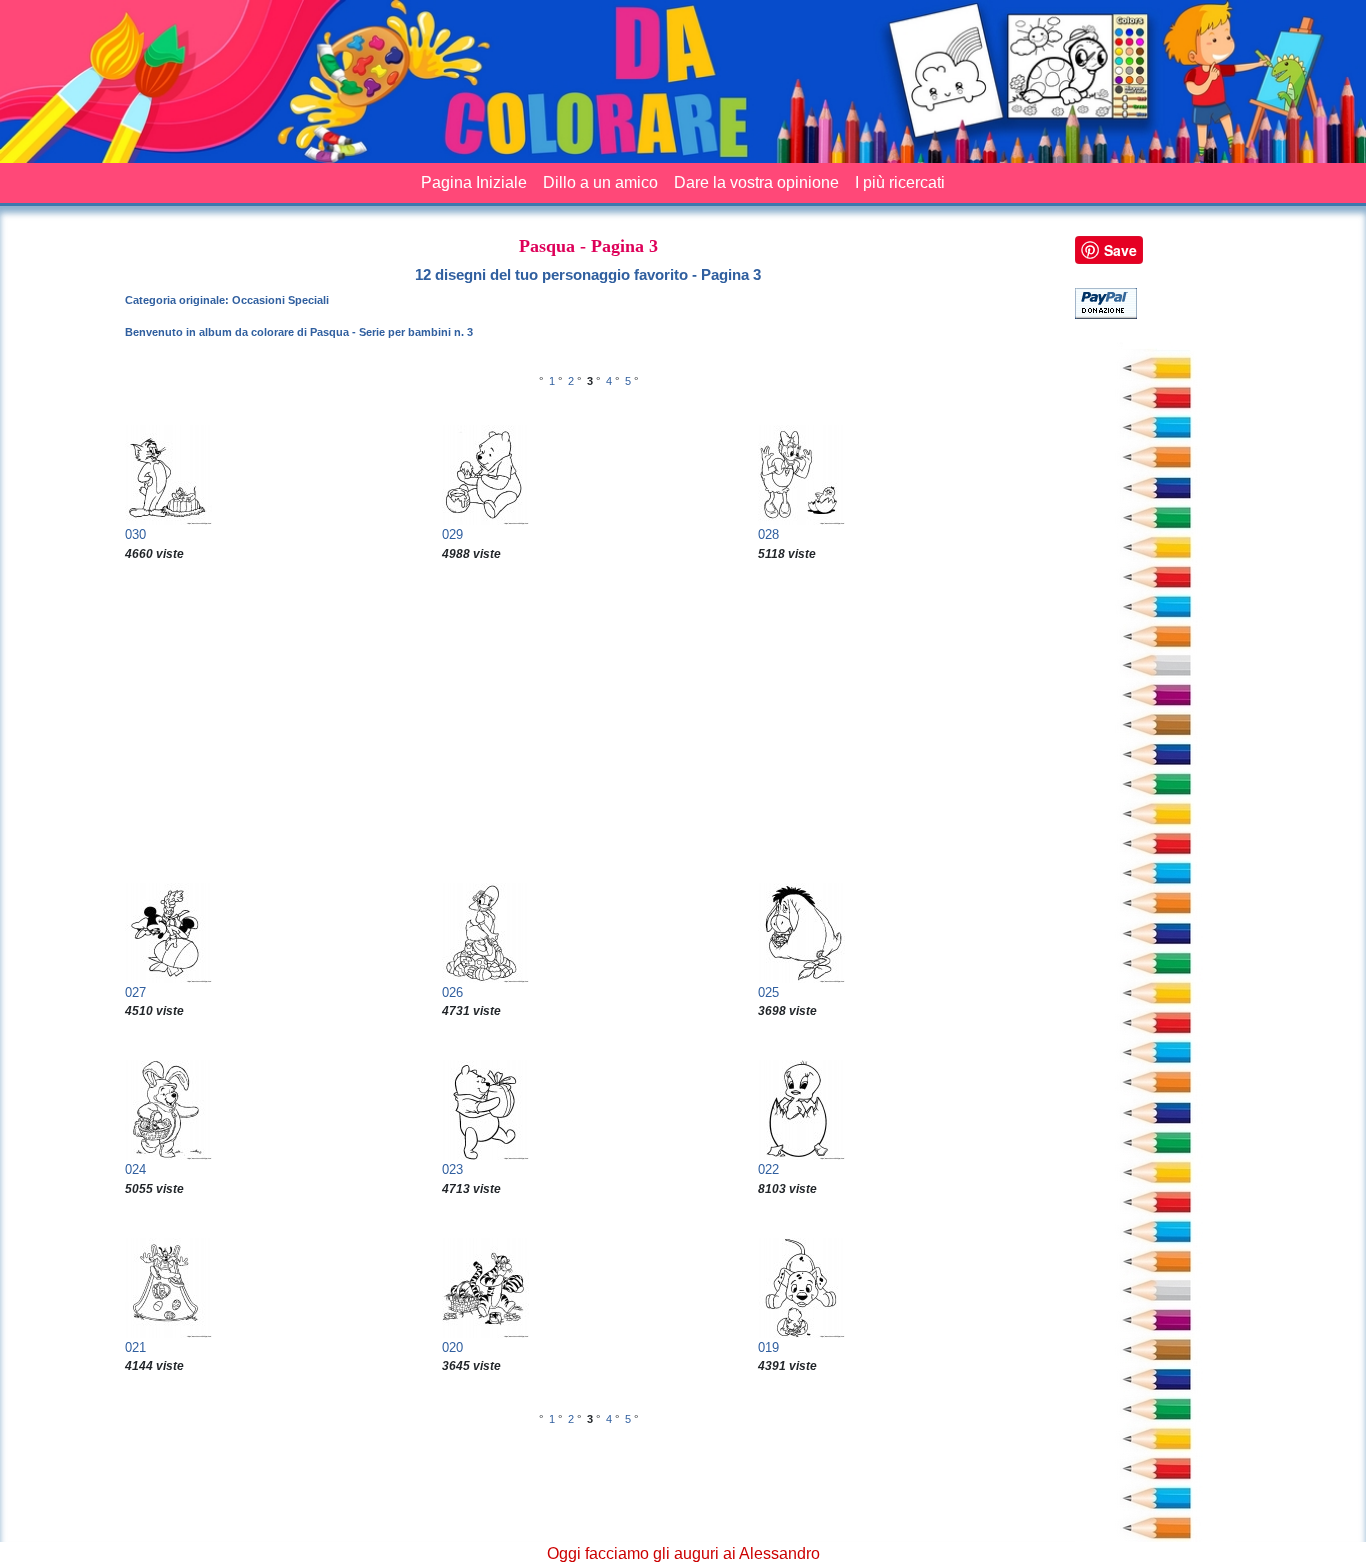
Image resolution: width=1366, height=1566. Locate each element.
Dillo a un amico (600, 182)
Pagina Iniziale (474, 182)
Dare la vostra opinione (756, 182)
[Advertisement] (588, 723)
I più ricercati (900, 182)
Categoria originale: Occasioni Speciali (227, 300)
